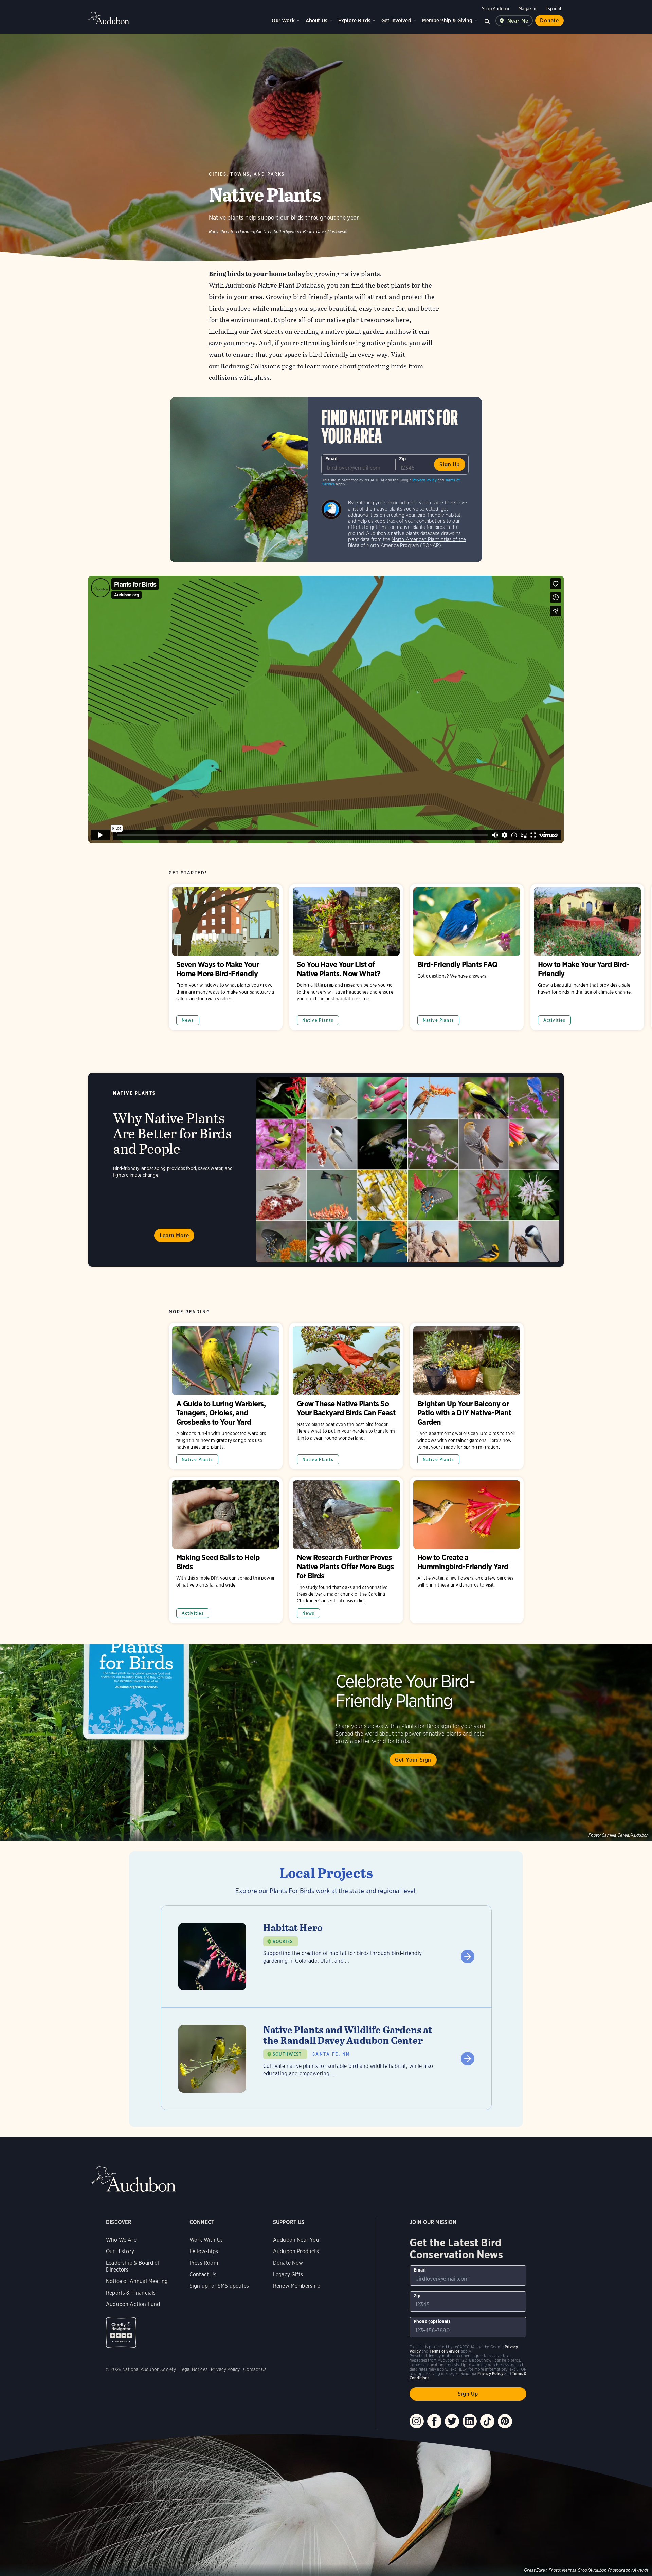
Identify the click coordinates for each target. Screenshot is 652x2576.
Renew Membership (297, 2286)
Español (553, 9)
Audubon (109, 18)
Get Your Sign (413, 1760)
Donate (549, 21)
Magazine (528, 9)
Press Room (204, 2263)
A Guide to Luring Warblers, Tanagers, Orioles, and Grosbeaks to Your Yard (226, 1396)
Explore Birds (354, 21)
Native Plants (318, 1020)
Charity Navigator (121, 2332)
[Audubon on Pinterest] (505, 2421)
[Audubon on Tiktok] (487, 2421)
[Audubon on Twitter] (452, 2421)
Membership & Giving (447, 21)
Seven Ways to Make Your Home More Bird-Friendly (226, 957)
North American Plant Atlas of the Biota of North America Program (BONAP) (407, 542)
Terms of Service (445, 2351)
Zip (403, 459)
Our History (120, 2251)
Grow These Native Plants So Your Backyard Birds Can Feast (346, 1396)
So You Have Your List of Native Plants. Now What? (346, 957)
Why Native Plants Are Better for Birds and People (326, 1170)
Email (331, 459)
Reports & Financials (131, 2293)
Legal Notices (194, 2369)
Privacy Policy (425, 480)
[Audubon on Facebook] (434, 2421)
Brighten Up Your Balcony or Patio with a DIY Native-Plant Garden (467, 1396)
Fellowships (204, 2251)
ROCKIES (283, 1941)
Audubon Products (296, 2251)
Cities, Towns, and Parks (247, 174)
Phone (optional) (432, 2321)
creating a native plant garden (339, 331)
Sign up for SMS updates (219, 2286)
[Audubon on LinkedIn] (470, 2421)
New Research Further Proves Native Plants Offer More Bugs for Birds (346, 1550)
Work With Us (206, 2240)
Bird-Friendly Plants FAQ (467, 957)
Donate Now (288, 2263)
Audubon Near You (296, 2240)
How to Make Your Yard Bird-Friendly (587, 957)
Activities (555, 1020)
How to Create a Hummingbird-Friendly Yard (467, 1550)
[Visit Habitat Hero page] (326, 1957)
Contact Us (203, 2274)
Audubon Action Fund (133, 2304)
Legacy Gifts (288, 2274)
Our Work (283, 21)
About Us (316, 21)
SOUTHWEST (287, 2054)
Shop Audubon (496, 9)
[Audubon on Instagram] (417, 2421)
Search (487, 21)
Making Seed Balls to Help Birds (226, 1550)
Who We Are (121, 2240)
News (188, 1020)
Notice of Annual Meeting (137, 2281)
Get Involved (396, 21)
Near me (518, 21)
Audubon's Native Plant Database (275, 285)
